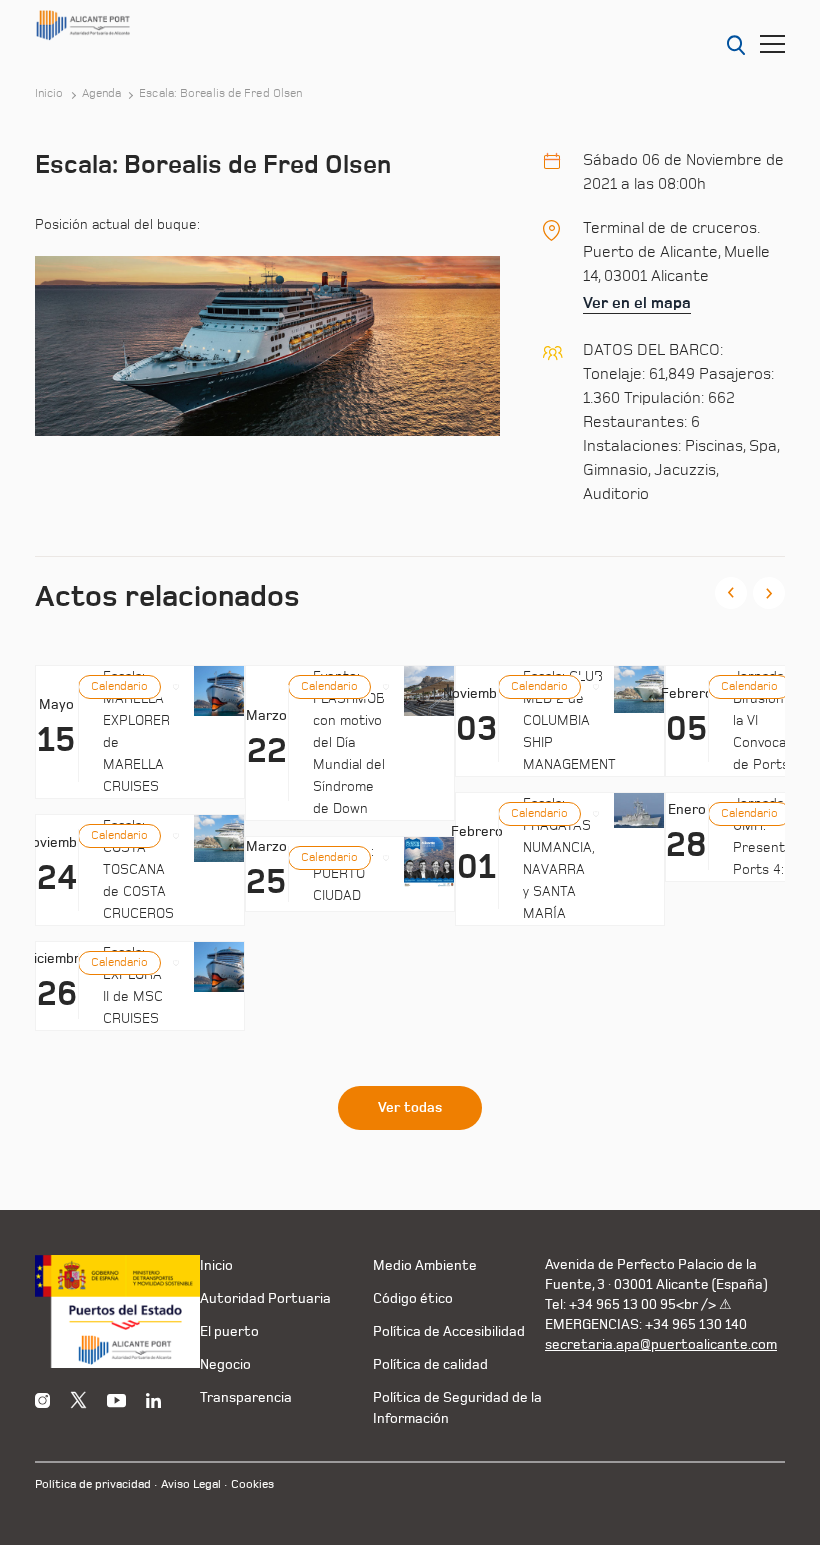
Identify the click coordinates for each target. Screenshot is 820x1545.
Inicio (49, 94)
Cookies (252, 1484)
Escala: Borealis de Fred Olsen (220, 94)
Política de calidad (430, 1364)
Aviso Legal (191, 1484)
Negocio (225, 1364)
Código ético (413, 1298)
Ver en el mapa (637, 303)
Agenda (102, 94)
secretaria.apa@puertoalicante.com (661, 1344)
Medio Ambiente (425, 1265)
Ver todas (410, 1108)
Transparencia (246, 1397)
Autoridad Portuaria (265, 1298)
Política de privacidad (93, 1484)
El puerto (229, 1331)
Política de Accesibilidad (449, 1331)
